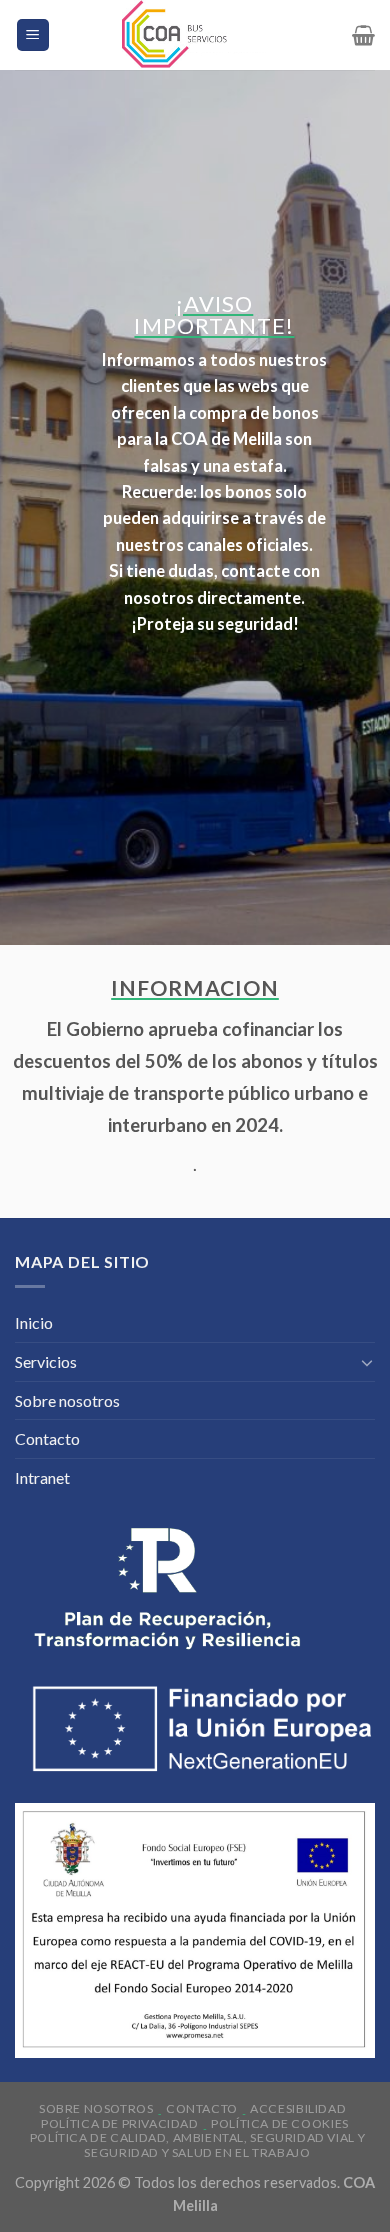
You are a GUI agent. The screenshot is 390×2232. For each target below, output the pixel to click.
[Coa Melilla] (195, 35)
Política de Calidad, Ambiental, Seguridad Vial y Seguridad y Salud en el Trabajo (197, 2145)
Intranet (42, 1477)
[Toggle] (367, 1362)
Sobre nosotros (67, 1400)
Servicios (46, 1361)
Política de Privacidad (119, 2123)
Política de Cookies (280, 2123)
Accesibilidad (298, 2108)
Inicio (34, 1322)
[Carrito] (363, 35)
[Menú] (33, 35)
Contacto (47, 1438)
